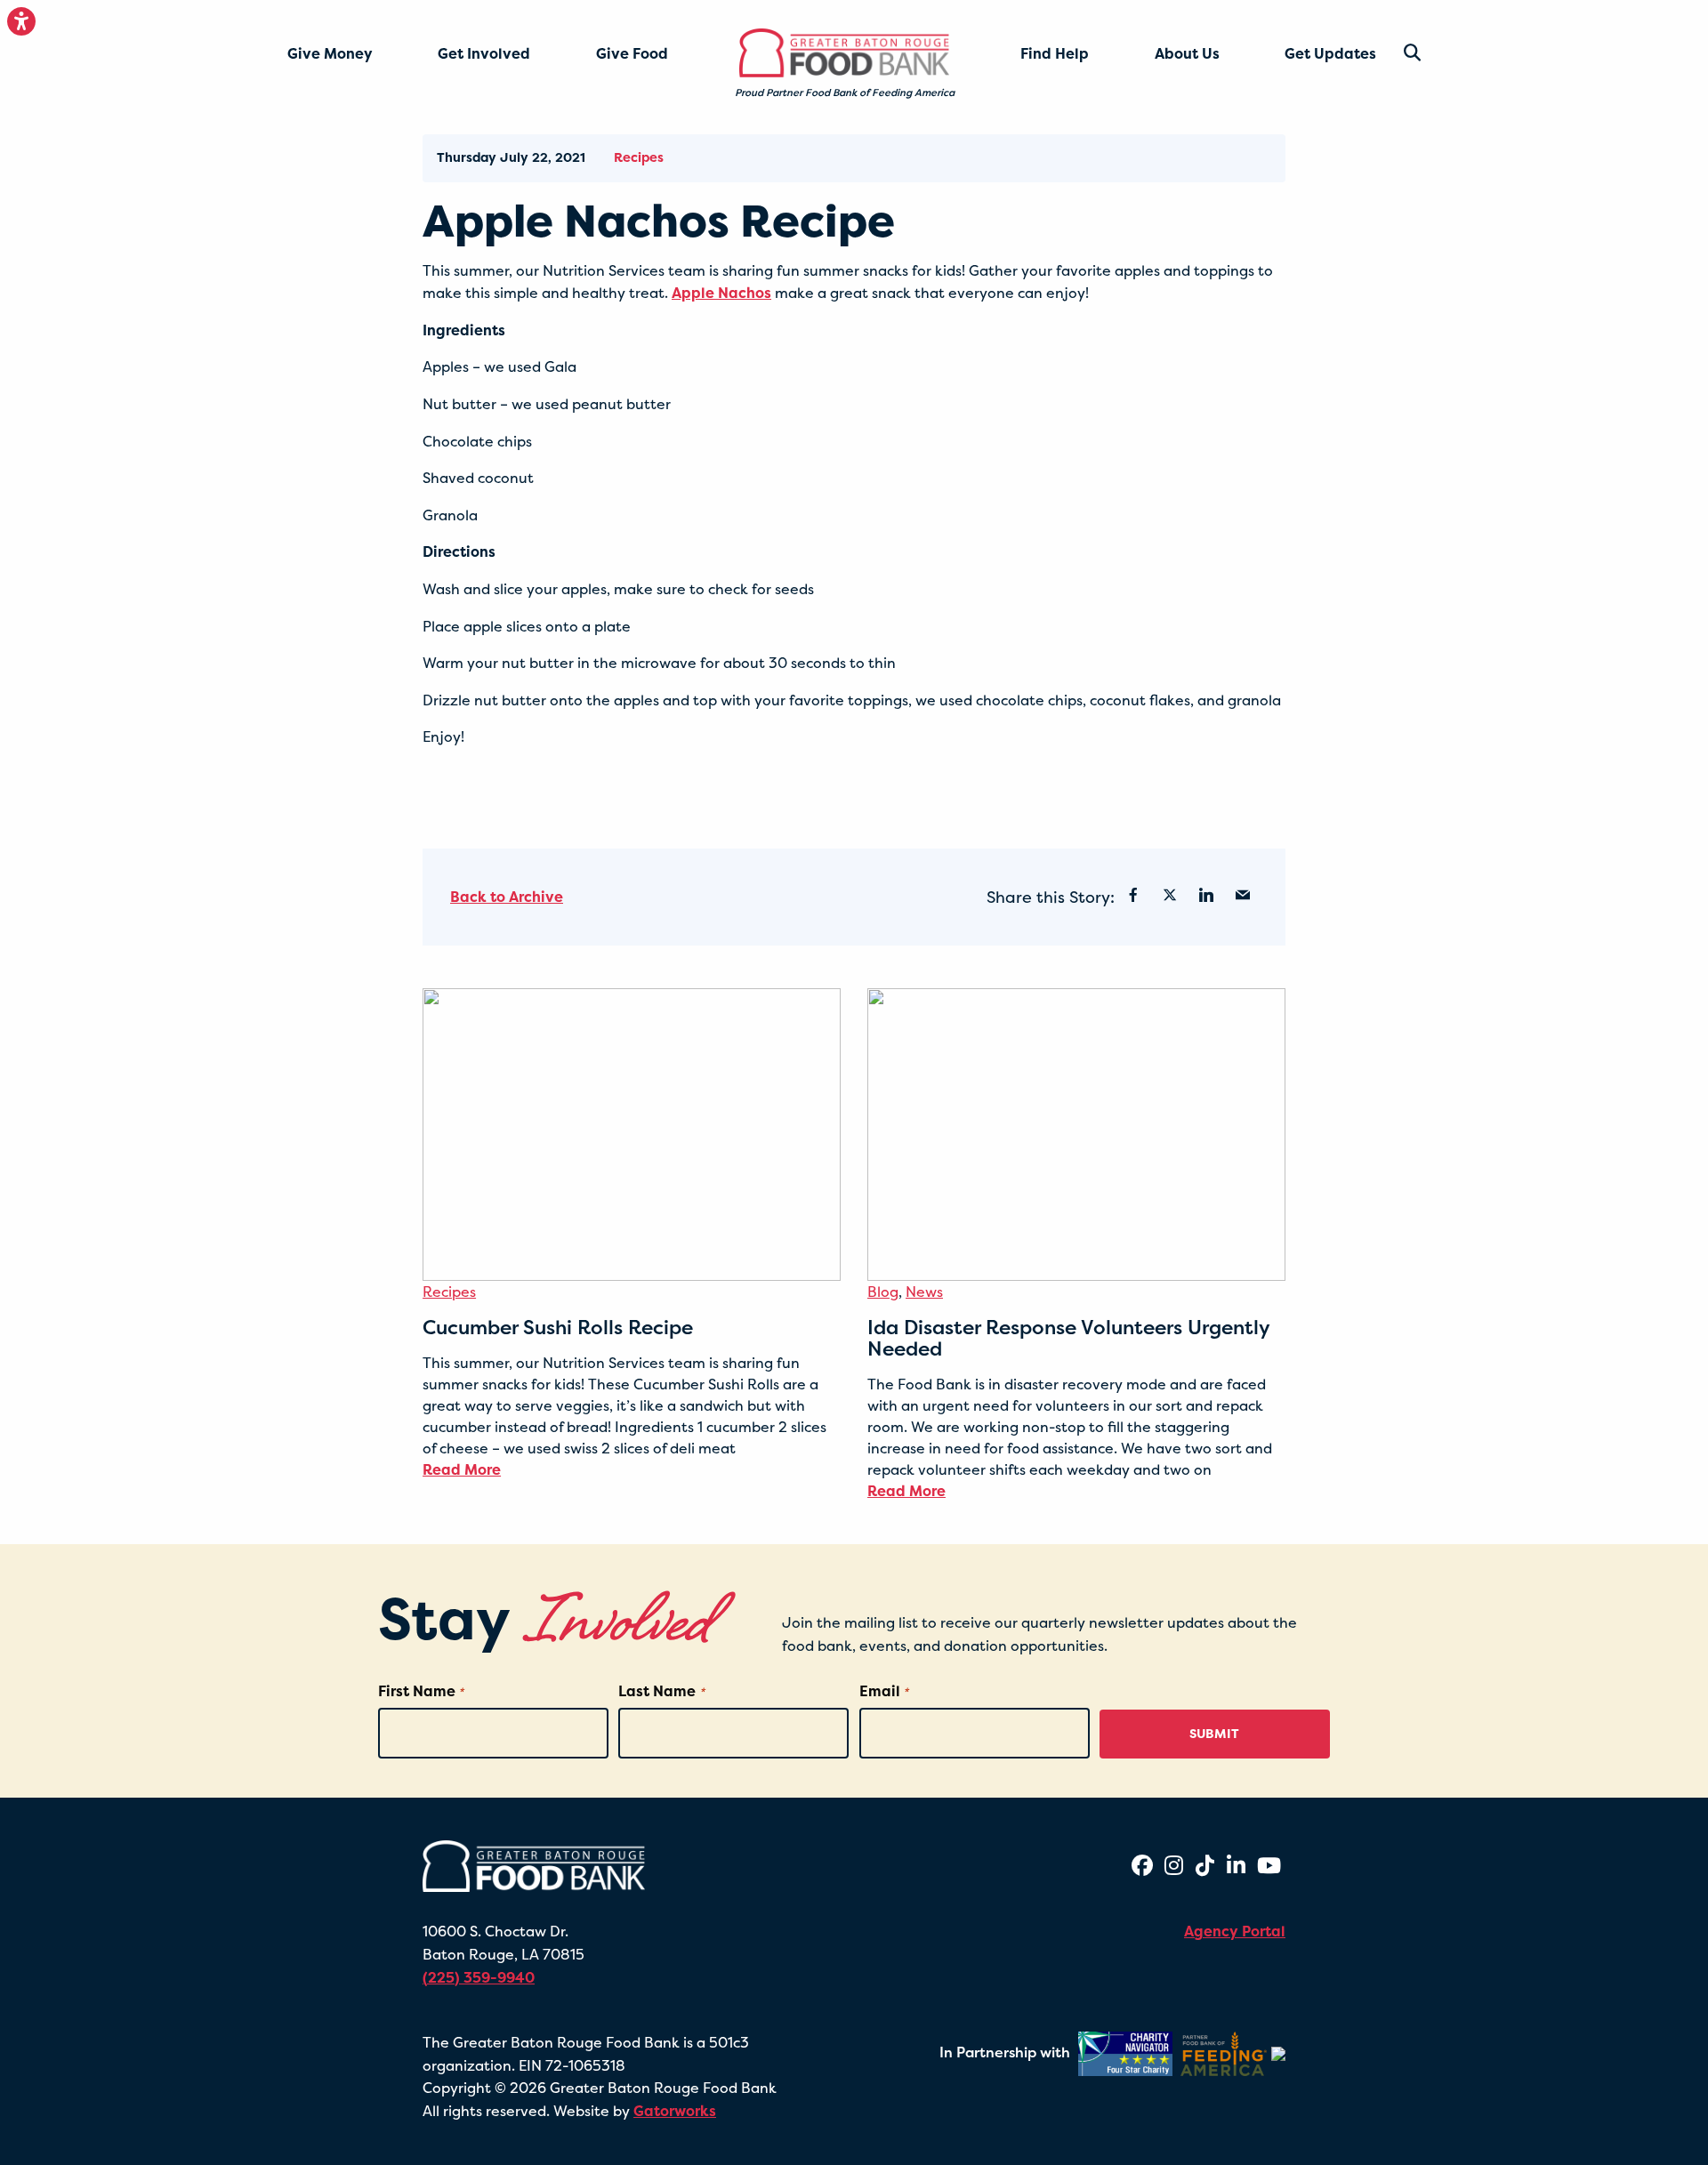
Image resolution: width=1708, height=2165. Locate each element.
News (924, 1292)
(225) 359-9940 (479, 1977)
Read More (462, 1469)
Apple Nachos (721, 293)
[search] (1398, 53)
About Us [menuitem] (1187, 53)
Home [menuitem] (768, 45)
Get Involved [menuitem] (484, 53)
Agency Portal (1235, 1931)
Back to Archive (507, 897)
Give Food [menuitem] (632, 53)
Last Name (661, 1691)
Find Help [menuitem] (1055, 53)
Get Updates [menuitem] (1330, 53)
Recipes (639, 157)
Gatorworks (675, 2111)
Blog (883, 1292)
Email (884, 1691)
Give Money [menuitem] (330, 53)
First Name (421, 1691)
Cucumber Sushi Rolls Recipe (558, 1327)
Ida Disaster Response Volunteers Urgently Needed (1068, 1338)
